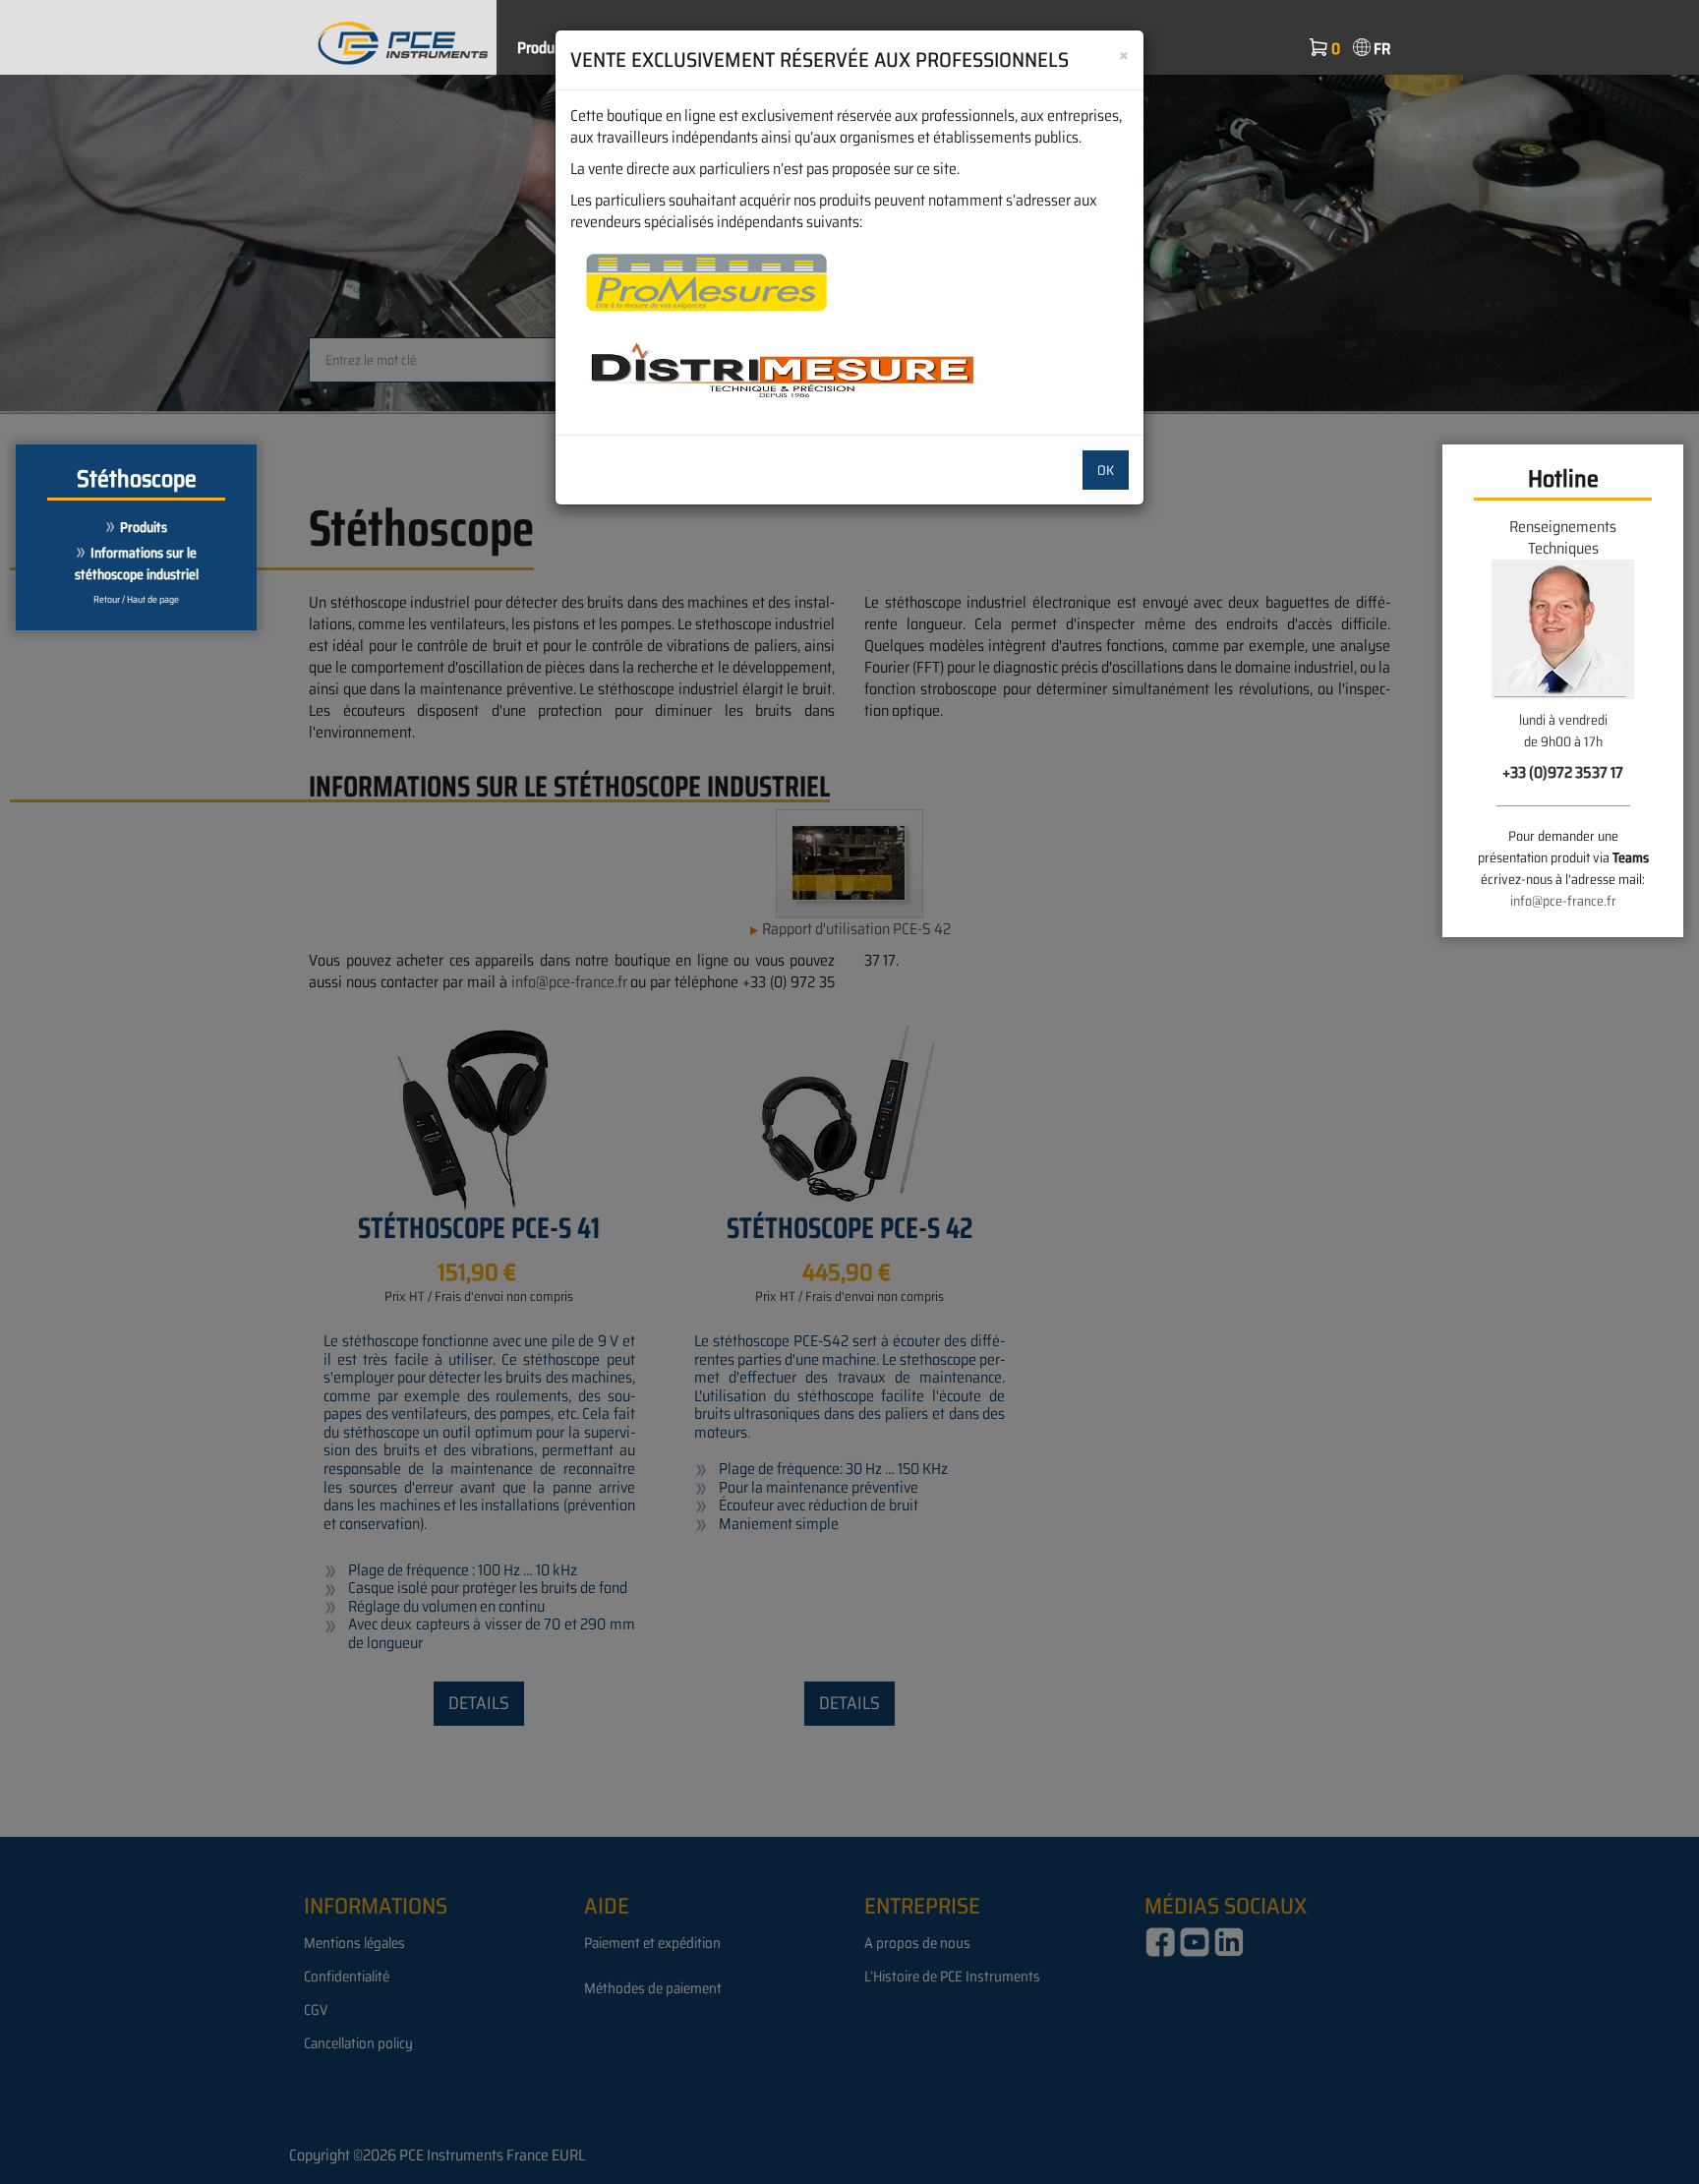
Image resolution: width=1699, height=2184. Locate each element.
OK (1106, 470)
